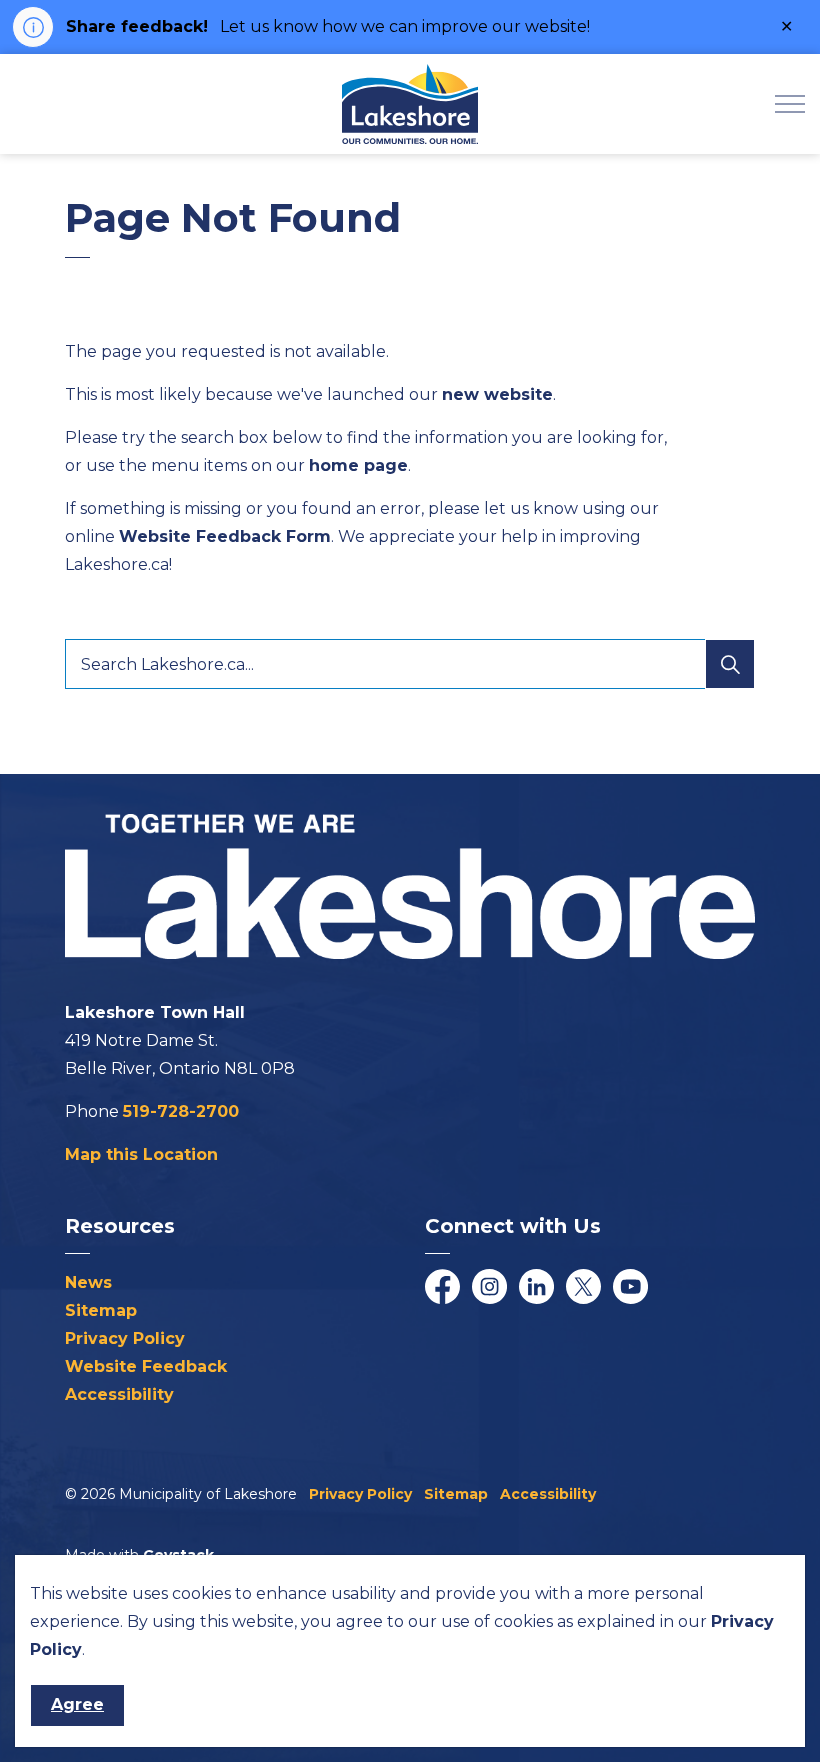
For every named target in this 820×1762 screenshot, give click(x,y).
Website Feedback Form (225, 536)
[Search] (730, 664)
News (88, 1282)
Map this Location (141, 1154)
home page (358, 465)
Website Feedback (146, 1366)
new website (497, 394)
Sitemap (101, 1310)
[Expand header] (790, 104)
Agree (77, 1704)
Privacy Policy (125, 1338)
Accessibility (119, 1394)
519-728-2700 (181, 1111)
